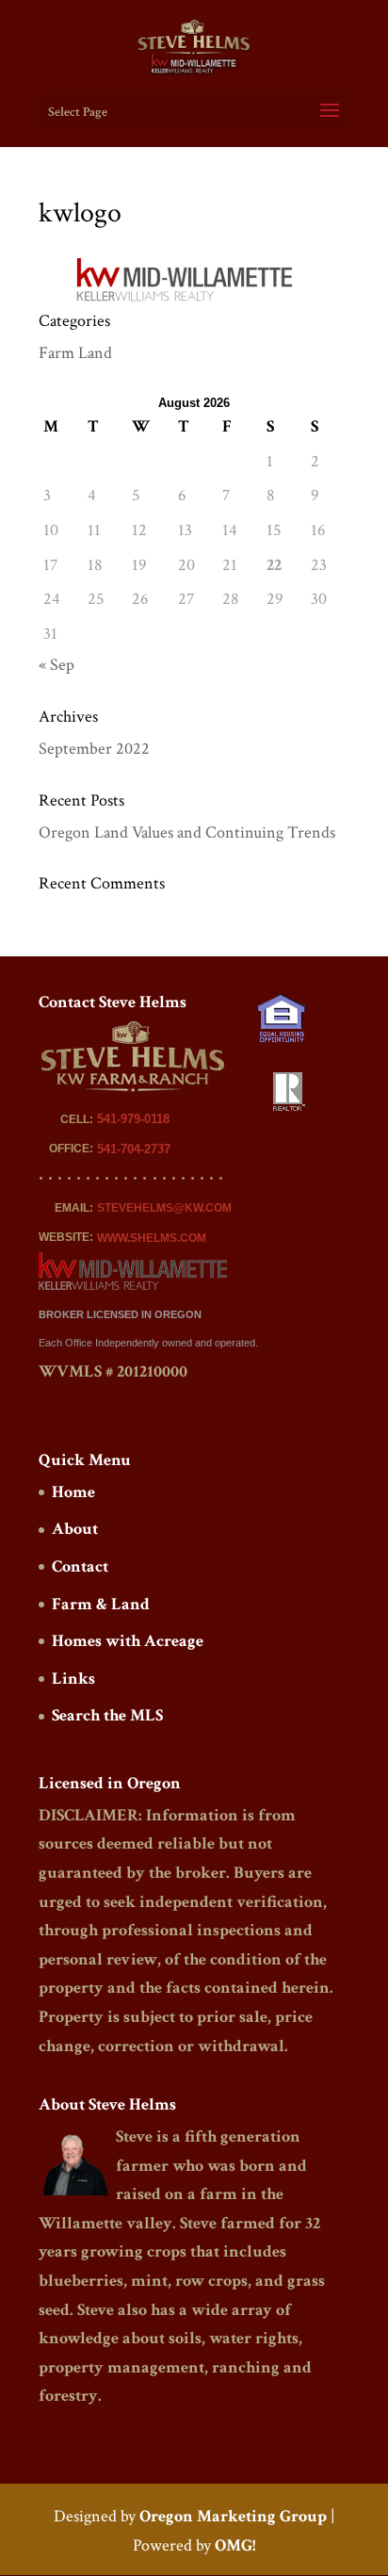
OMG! (235, 2545)
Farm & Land (101, 1604)
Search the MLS (107, 1715)
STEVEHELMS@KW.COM (164, 1208)
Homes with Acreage (128, 1641)
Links (73, 1679)
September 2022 (94, 749)
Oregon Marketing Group (233, 2516)
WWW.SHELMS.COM (152, 1238)
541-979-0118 (133, 1119)
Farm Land (75, 353)
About (75, 1529)
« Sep (57, 665)
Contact (80, 1566)
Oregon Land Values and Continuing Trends (187, 832)
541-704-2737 (134, 1149)
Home (73, 1492)
